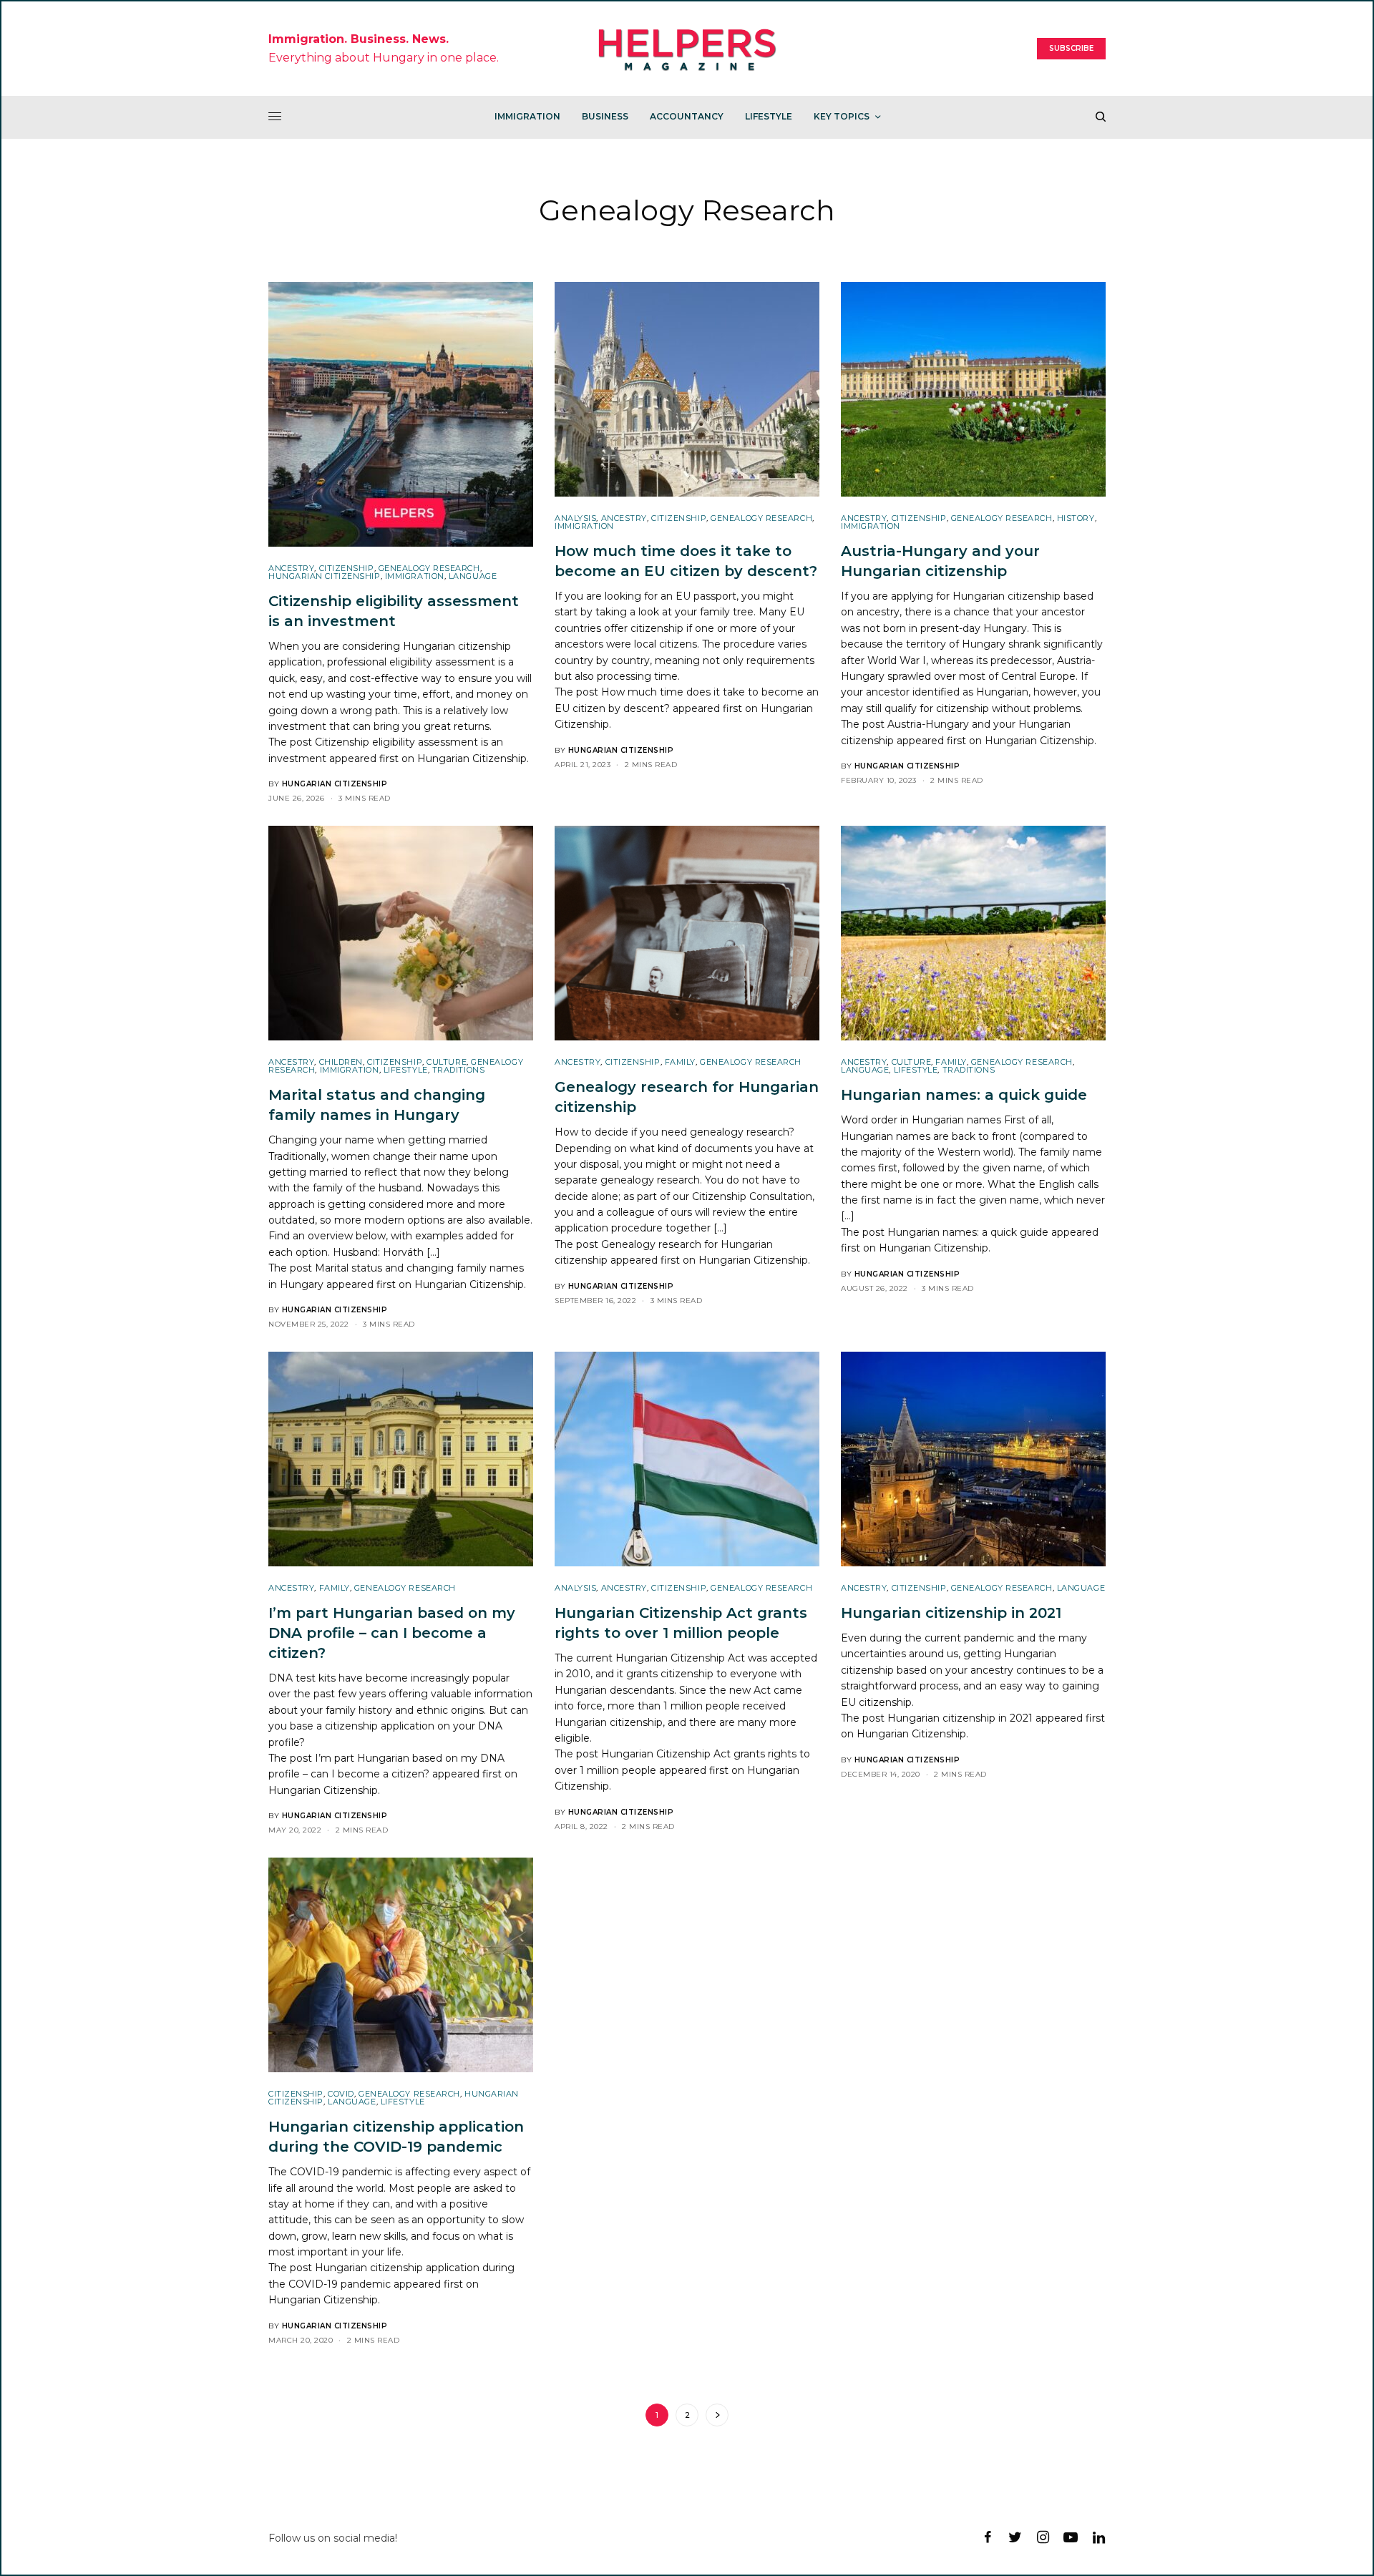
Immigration (415, 576)
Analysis (575, 518)
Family (680, 1062)
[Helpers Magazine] (687, 49)
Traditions (459, 1070)
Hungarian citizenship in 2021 (960, 1718)
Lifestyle (406, 1070)
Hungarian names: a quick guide (968, 1232)
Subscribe (1071, 48)
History (1076, 518)
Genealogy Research (429, 568)
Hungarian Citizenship (325, 576)
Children (341, 1062)
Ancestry (291, 568)
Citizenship (347, 568)
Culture (447, 1062)
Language (473, 576)
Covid (341, 2094)
